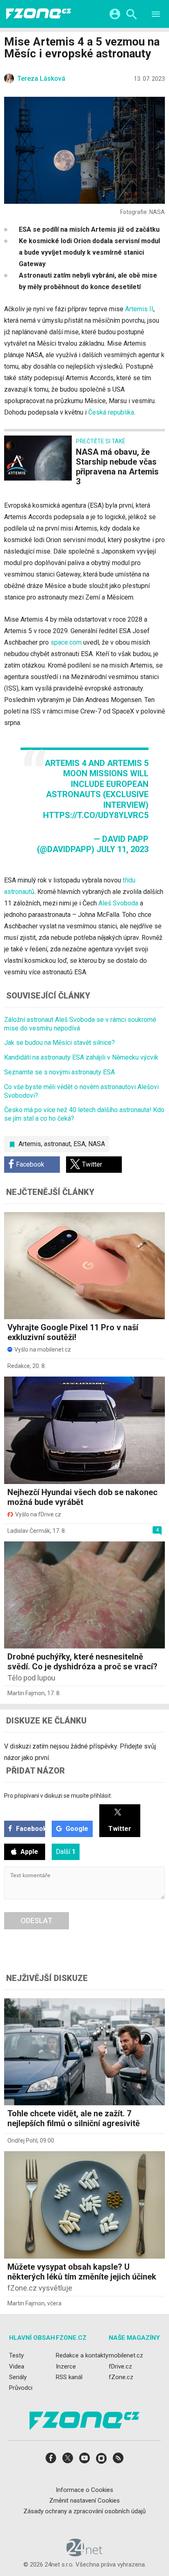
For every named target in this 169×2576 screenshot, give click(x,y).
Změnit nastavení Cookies (84, 2501)
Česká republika (111, 412)
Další (66, 1852)
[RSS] (118, 2461)
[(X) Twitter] (68, 2461)
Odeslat (37, 1921)
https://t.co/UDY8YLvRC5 (96, 815)
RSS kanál (69, 2377)
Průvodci (21, 2388)
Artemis (30, 1144)
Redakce (19, 1366)
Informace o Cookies (84, 2489)
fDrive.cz (120, 2366)
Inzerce (66, 2366)
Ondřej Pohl (22, 2141)
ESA (79, 1144)
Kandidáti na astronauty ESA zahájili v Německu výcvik (81, 1057)
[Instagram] (101, 2461)
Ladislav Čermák (29, 1531)
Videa (17, 2366)
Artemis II (139, 309)
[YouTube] (84, 2461)
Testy (16, 2355)
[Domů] (39, 14)
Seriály (18, 2377)
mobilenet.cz (126, 2355)
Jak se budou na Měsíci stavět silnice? (59, 1043)
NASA (97, 1144)
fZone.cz (121, 2377)
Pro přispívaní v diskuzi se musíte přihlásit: (58, 1796)
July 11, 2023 (122, 849)
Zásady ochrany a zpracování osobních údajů (84, 2511)
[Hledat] (131, 15)
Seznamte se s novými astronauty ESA (59, 1072)
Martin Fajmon (26, 1693)
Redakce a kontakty (82, 2355)
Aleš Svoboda (118, 903)
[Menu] (156, 15)
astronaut (57, 1144)
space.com (66, 642)
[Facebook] (51, 2461)
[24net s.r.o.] (85, 2553)
